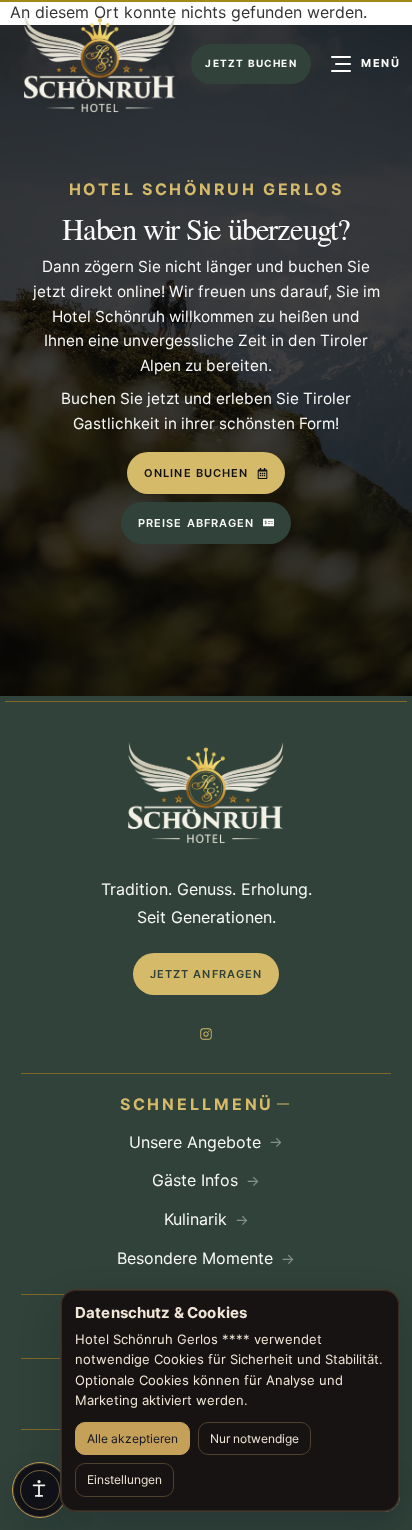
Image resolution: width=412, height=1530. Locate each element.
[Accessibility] (40, 1490)
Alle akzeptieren (132, 1438)
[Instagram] (206, 1034)
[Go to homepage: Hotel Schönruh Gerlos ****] (100, 64)
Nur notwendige (254, 1438)
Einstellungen (124, 1479)
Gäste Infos (195, 1180)
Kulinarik (195, 1219)
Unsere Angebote (195, 1142)
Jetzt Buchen (250, 63)
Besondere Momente (195, 1258)
